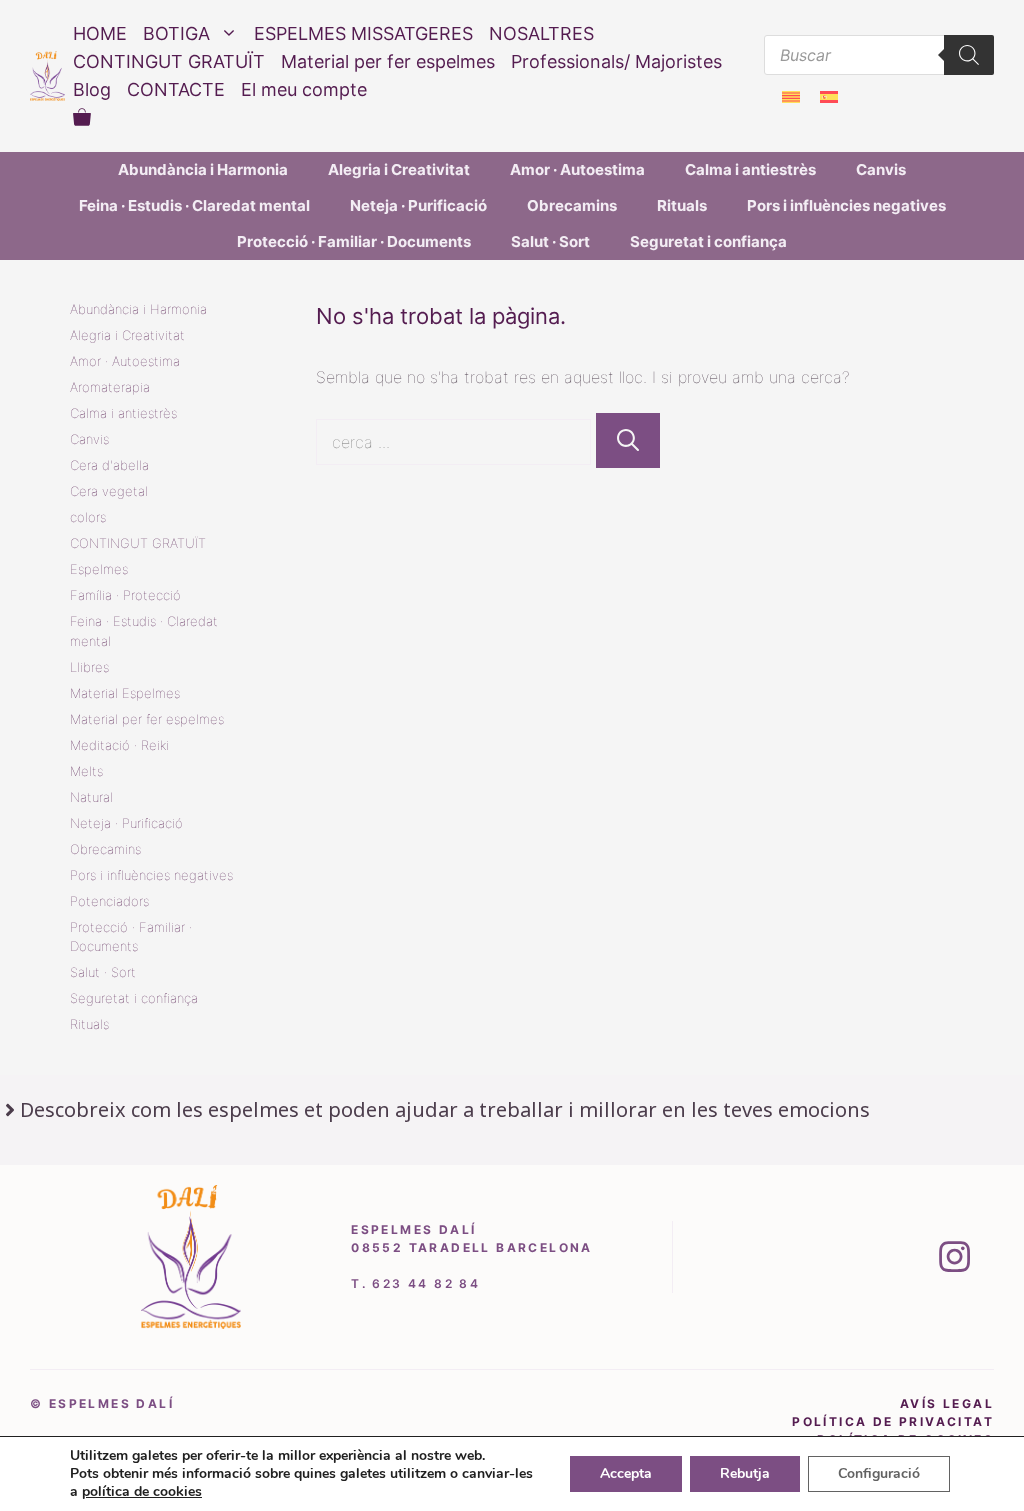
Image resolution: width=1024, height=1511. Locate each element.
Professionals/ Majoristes (616, 61)
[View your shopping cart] (82, 118)
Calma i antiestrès (750, 169)
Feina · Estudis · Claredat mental (194, 205)
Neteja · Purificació (418, 205)
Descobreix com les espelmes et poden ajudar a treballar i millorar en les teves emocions (445, 1109)
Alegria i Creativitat (399, 169)
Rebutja (745, 1473)
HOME (100, 33)
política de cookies (142, 1491)
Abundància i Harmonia (203, 169)
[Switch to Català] (791, 96)
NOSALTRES (541, 33)
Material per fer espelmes (388, 61)
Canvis (881, 169)
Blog (92, 89)
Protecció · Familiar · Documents (354, 241)
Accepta (626, 1473)
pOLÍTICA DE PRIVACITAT (893, 1421)
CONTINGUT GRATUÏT (169, 61)
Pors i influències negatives (846, 205)
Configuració (879, 1473)
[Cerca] (628, 440)
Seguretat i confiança (708, 241)
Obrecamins (572, 205)
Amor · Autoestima (577, 169)
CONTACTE (176, 89)
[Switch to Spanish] (829, 96)
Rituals (682, 205)
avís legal (947, 1403)
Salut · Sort (550, 241)
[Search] (969, 55)
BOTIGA (176, 33)
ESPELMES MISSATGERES (363, 33)
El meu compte (304, 89)
